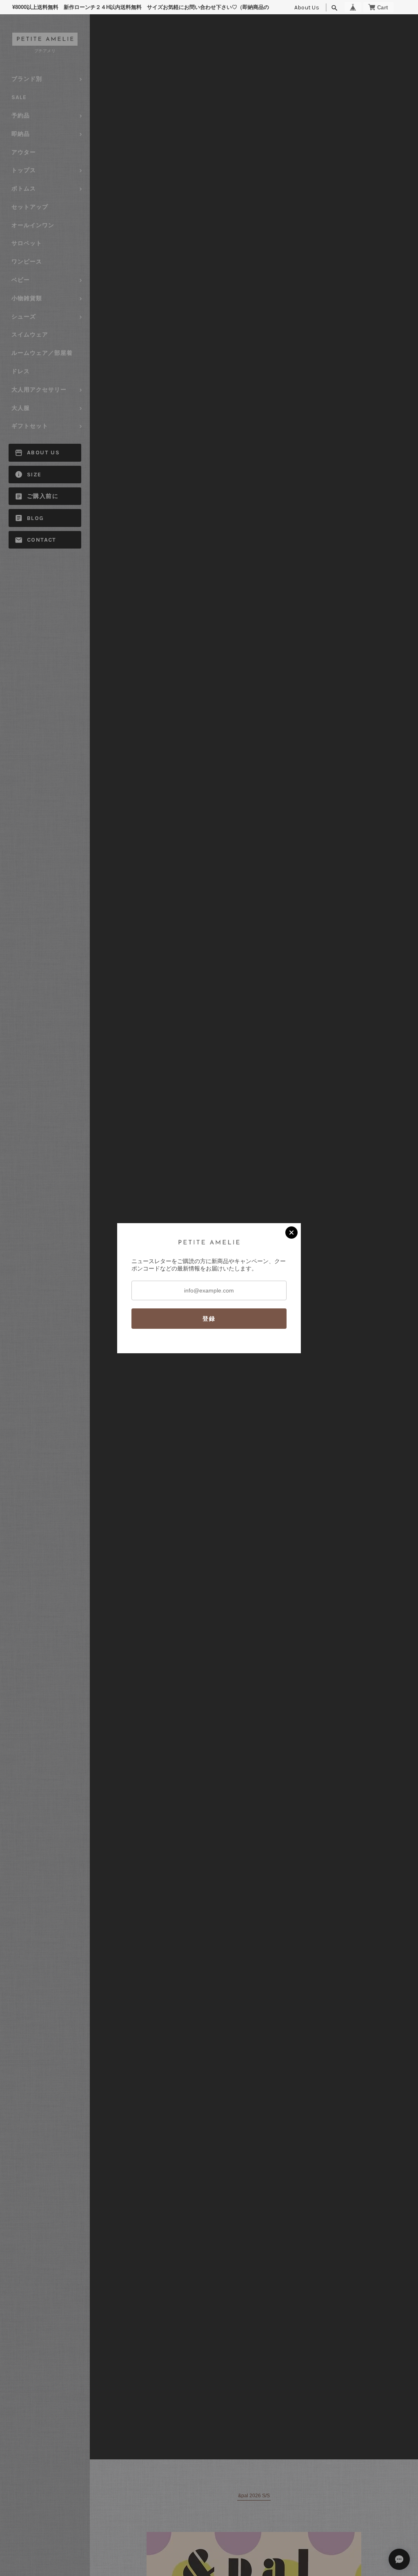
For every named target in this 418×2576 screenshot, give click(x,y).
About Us (307, 8)
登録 (209, 1319)
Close (291, 1233)
